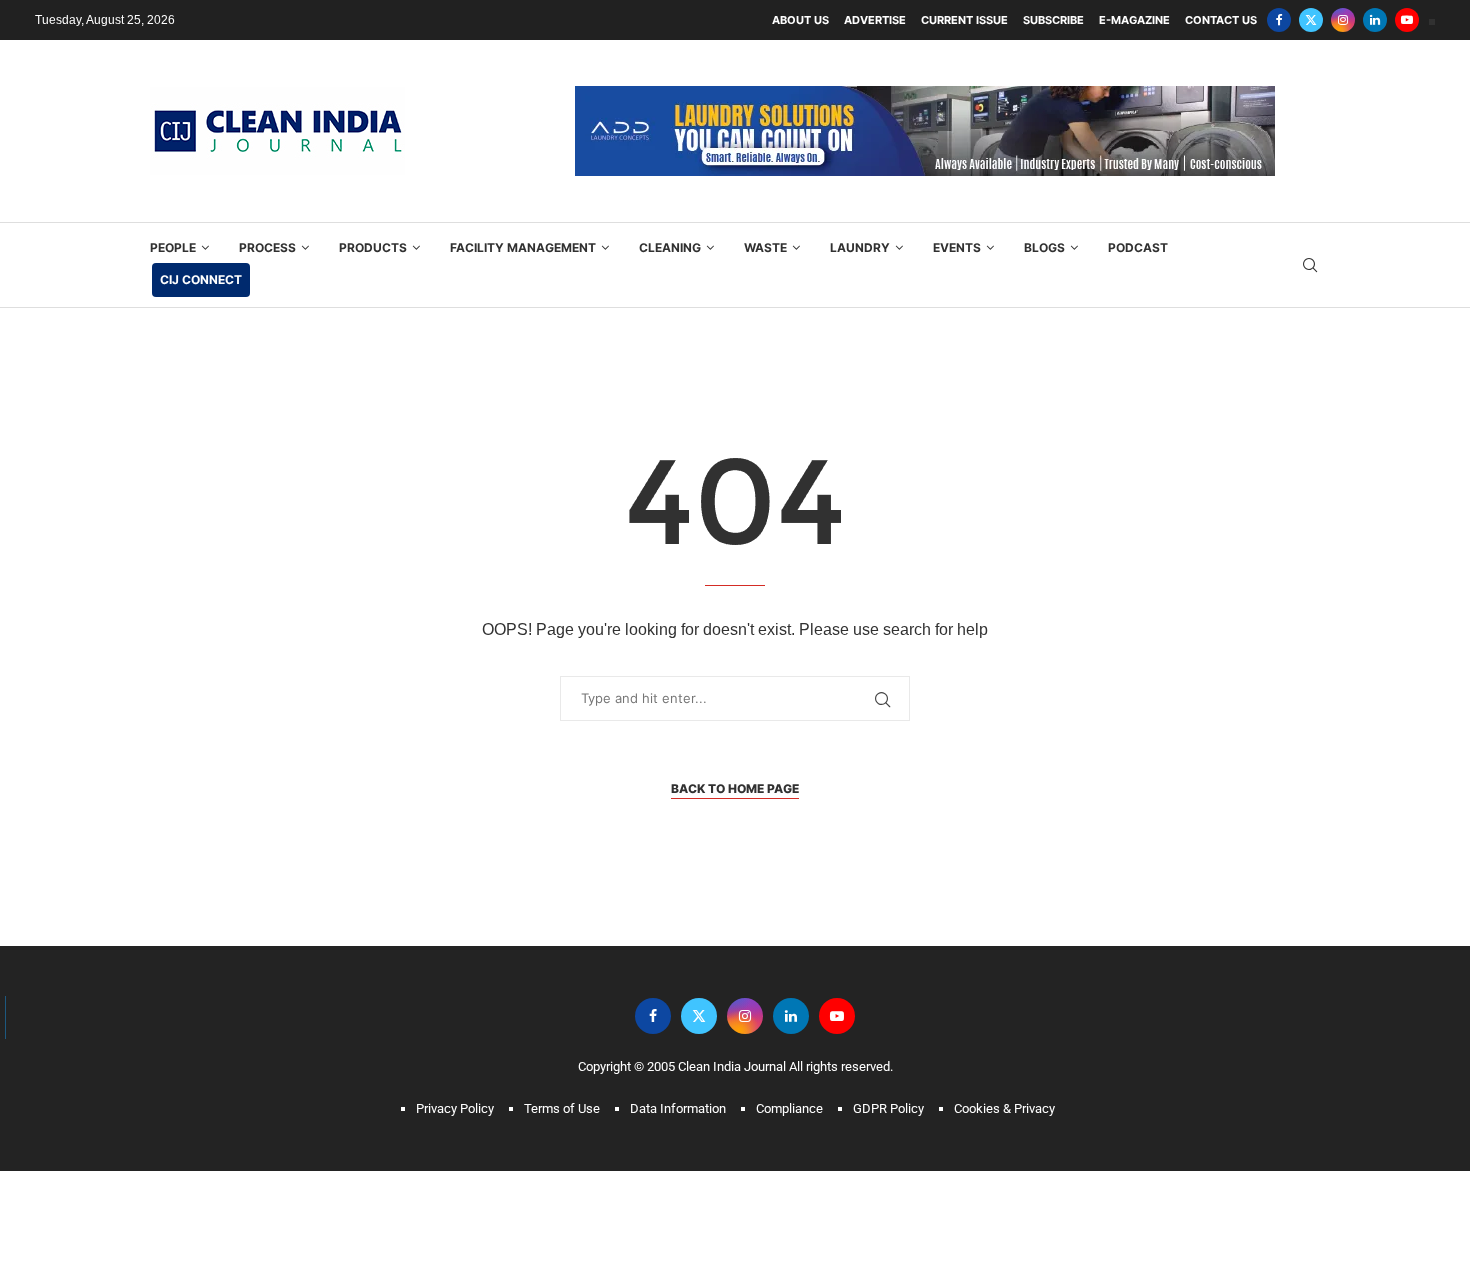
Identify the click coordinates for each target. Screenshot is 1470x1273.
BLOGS (1044, 213)
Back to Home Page (735, 754)
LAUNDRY (860, 213)
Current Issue (964, 20)
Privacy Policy (455, 1074)
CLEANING (670, 213)
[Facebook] (1279, 20)
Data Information (678, 1074)
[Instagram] (1343, 20)
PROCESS (267, 213)
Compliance (789, 1074)
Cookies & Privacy (1004, 1074)
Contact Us (1221, 20)
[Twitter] (1311, 20)
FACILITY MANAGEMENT (523, 213)
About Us (800, 20)
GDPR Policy (888, 1074)
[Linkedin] (1375, 20)
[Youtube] (1407, 20)
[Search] (1310, 231)
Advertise (875, 20)
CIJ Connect (201, 245)
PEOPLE (173, 213)
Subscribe (1053, 20)
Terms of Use (562, 1074)
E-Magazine (1134, 20)
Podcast (1138, 213)
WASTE (765, 213)
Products (373, 213)
